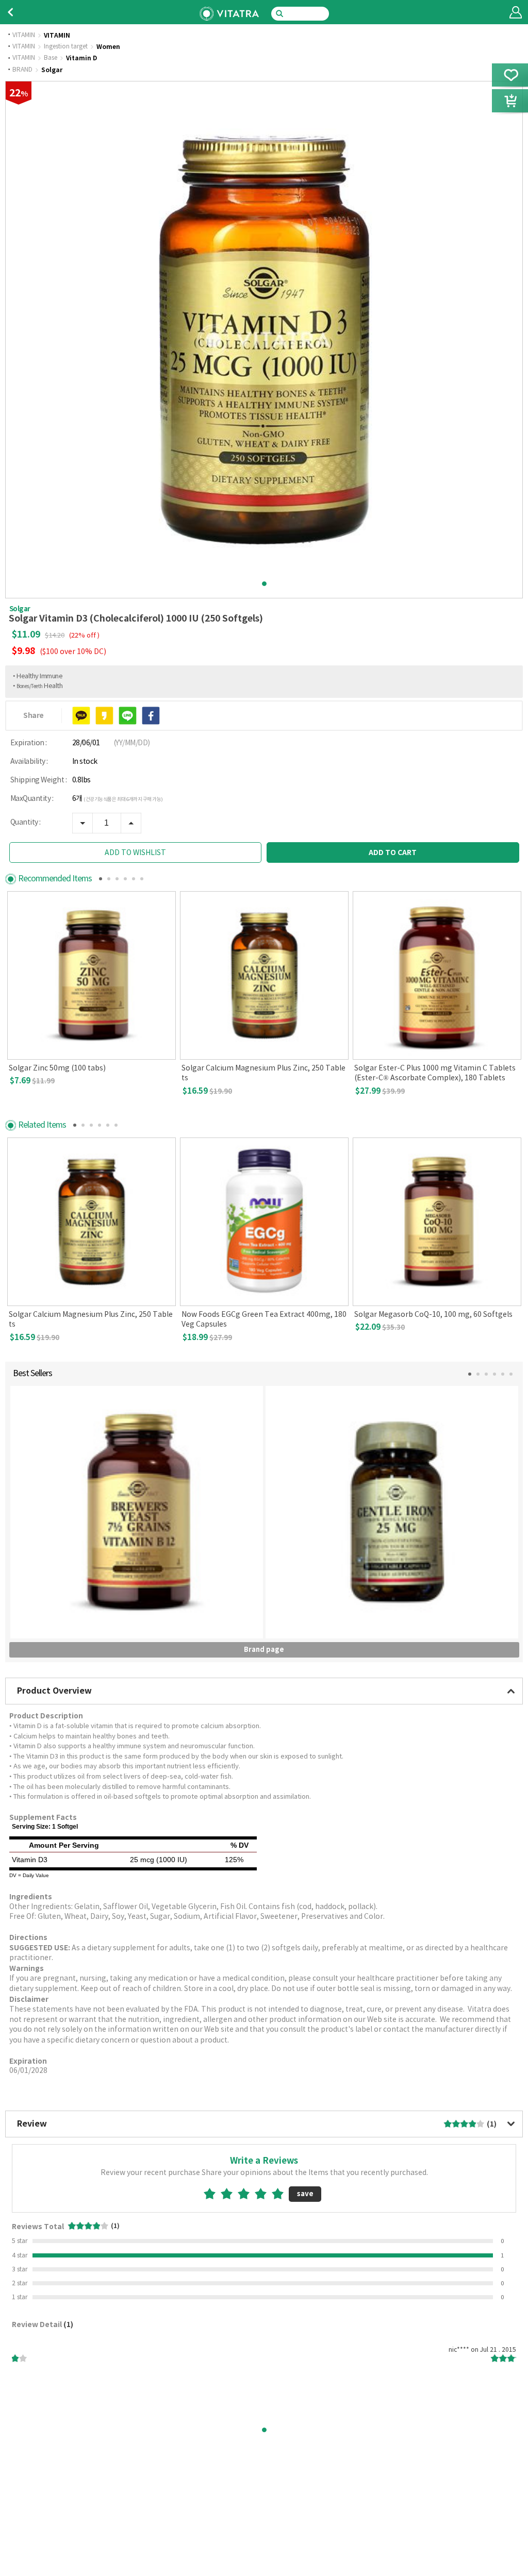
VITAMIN (24, 36)
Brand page (264, 1650)
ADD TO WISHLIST (135, 853)
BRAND (22, 70)
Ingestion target (66, 47)
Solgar (52, 70)
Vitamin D (81, 58)
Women (108, 47)
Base (51, 58)
